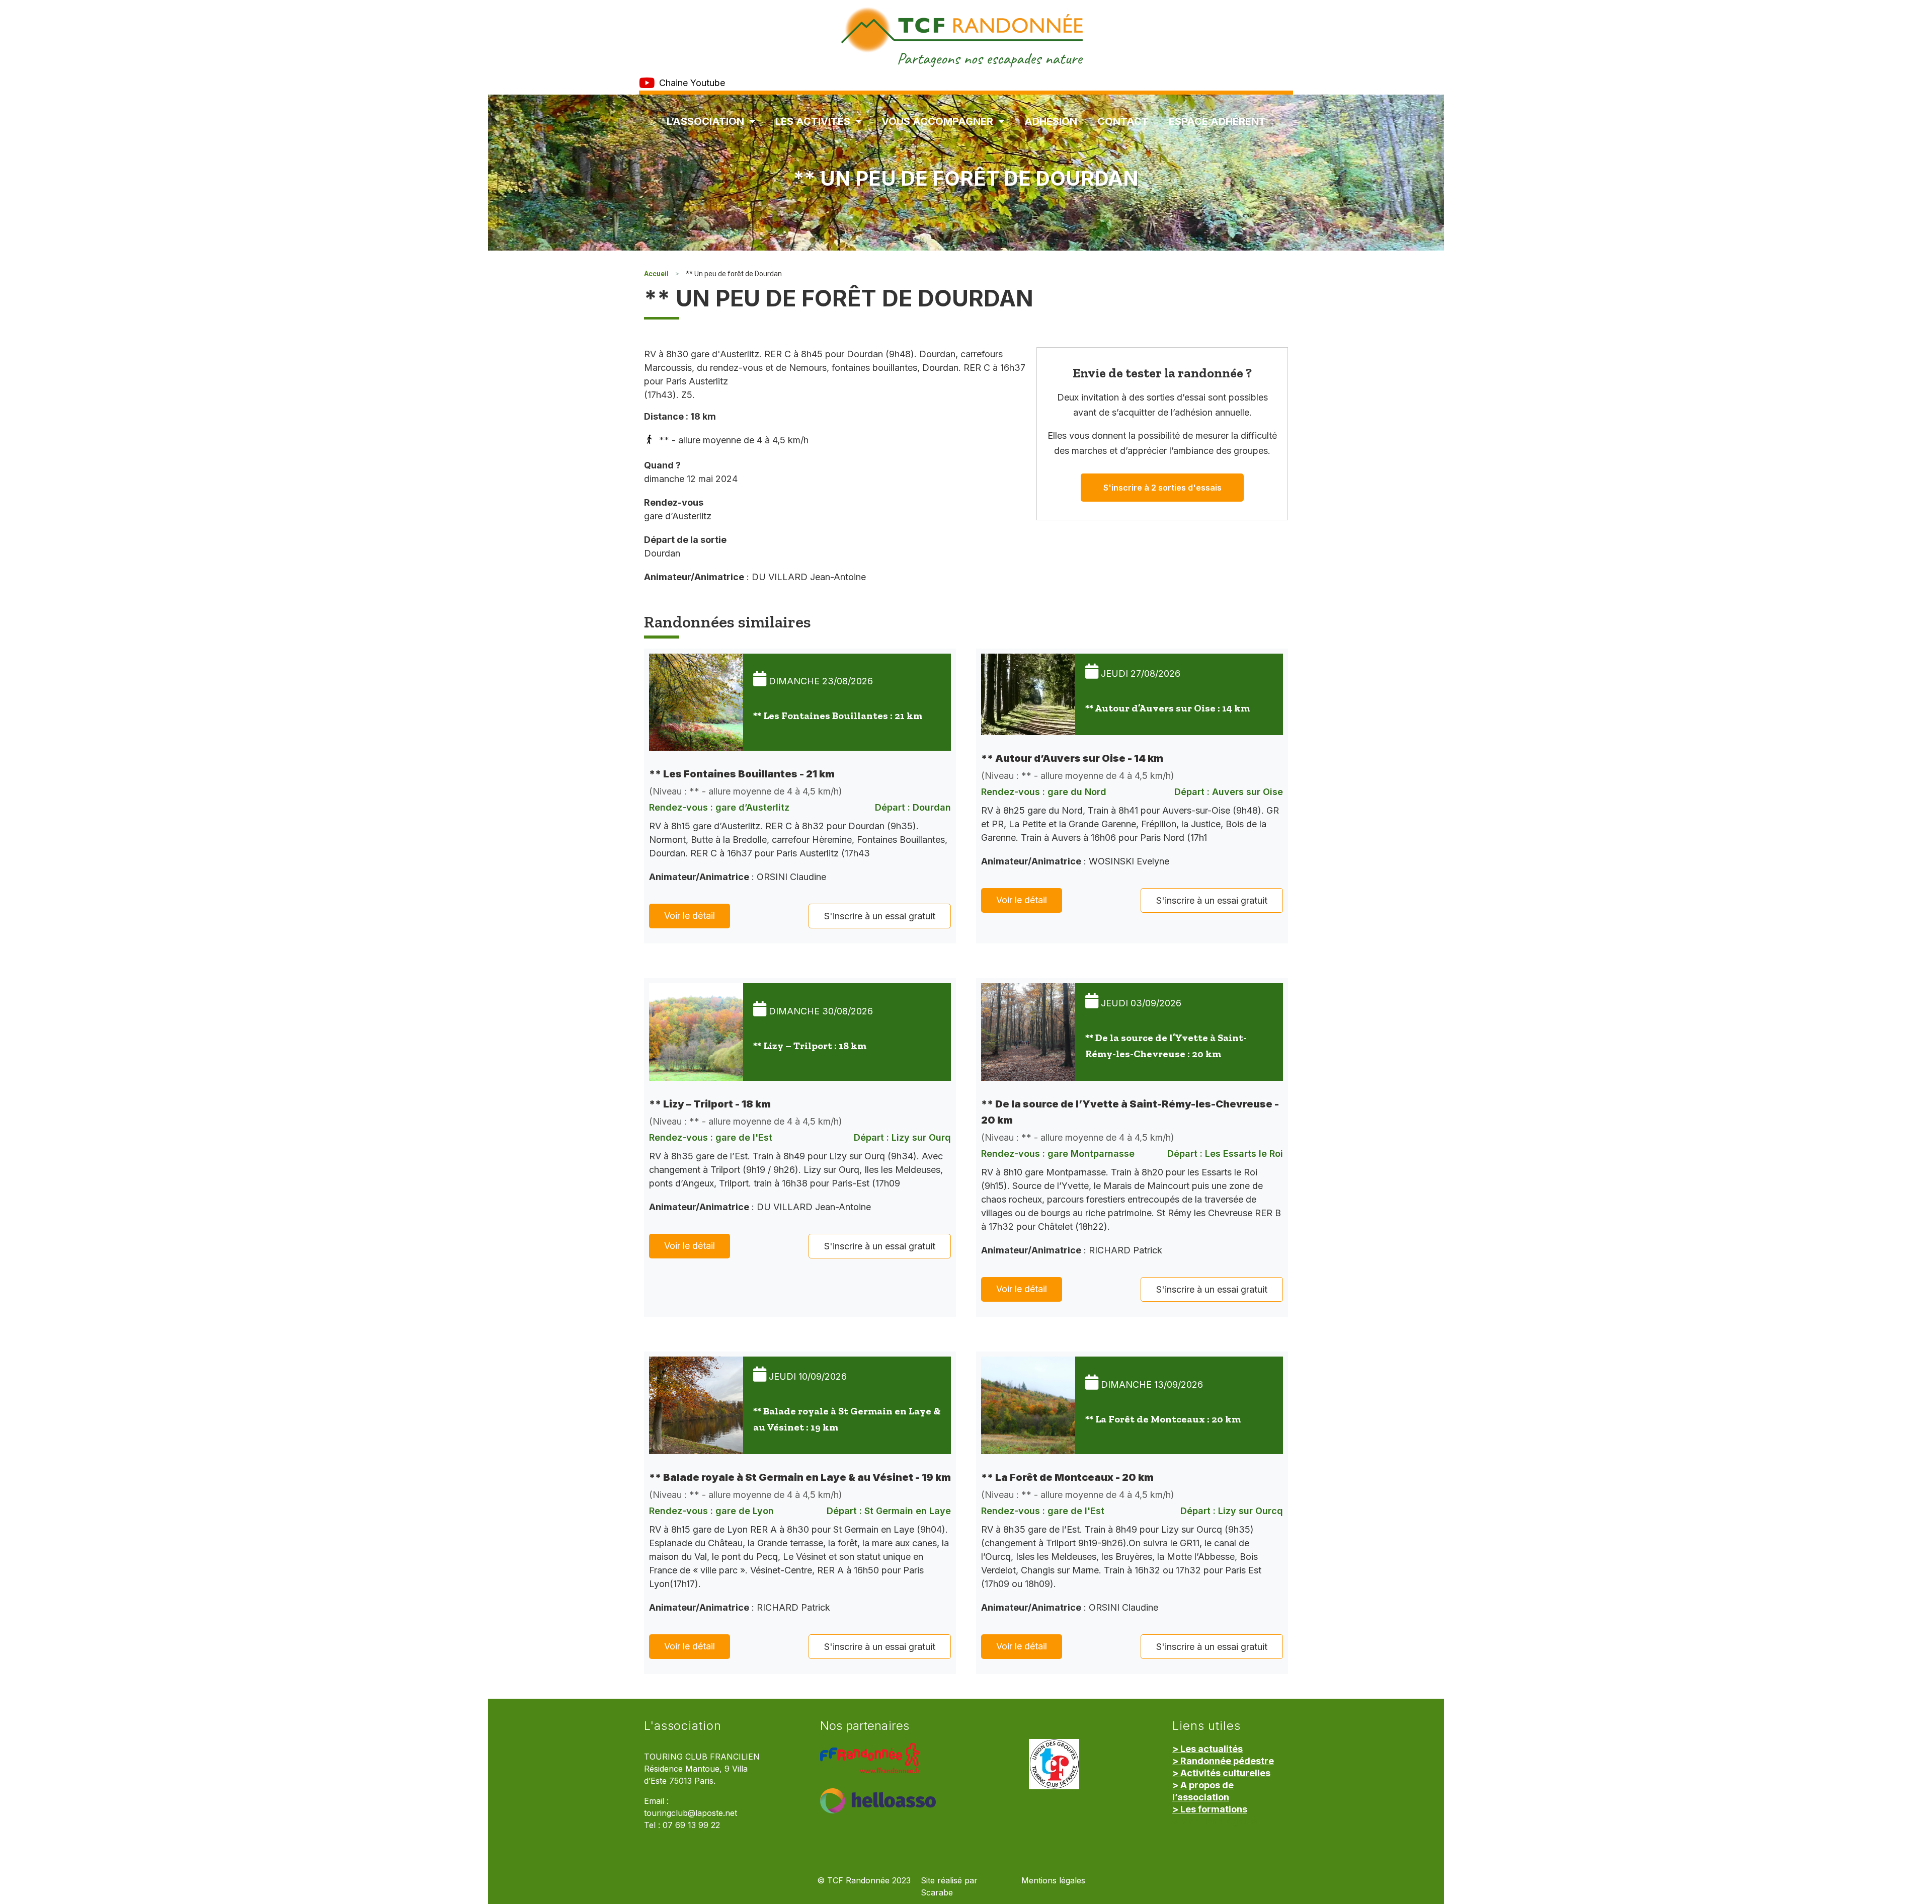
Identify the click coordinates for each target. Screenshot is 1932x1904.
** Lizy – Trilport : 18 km (810, 1046)
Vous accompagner (937, 121)
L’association (705, 121)
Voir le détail (690, 916)
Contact (1123, 121)
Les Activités (813, 121)
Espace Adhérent (1217, 121)
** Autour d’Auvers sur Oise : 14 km (1168, 708)
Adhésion (1051, 121)
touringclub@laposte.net (691, 1813)
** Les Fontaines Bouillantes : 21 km (838, 716)
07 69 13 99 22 (691, 1825)
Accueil (656, 274)
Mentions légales (1053, 1881)
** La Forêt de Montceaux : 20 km (1163, 1419)
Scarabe (937, 1893)
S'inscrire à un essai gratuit (880, 916)
